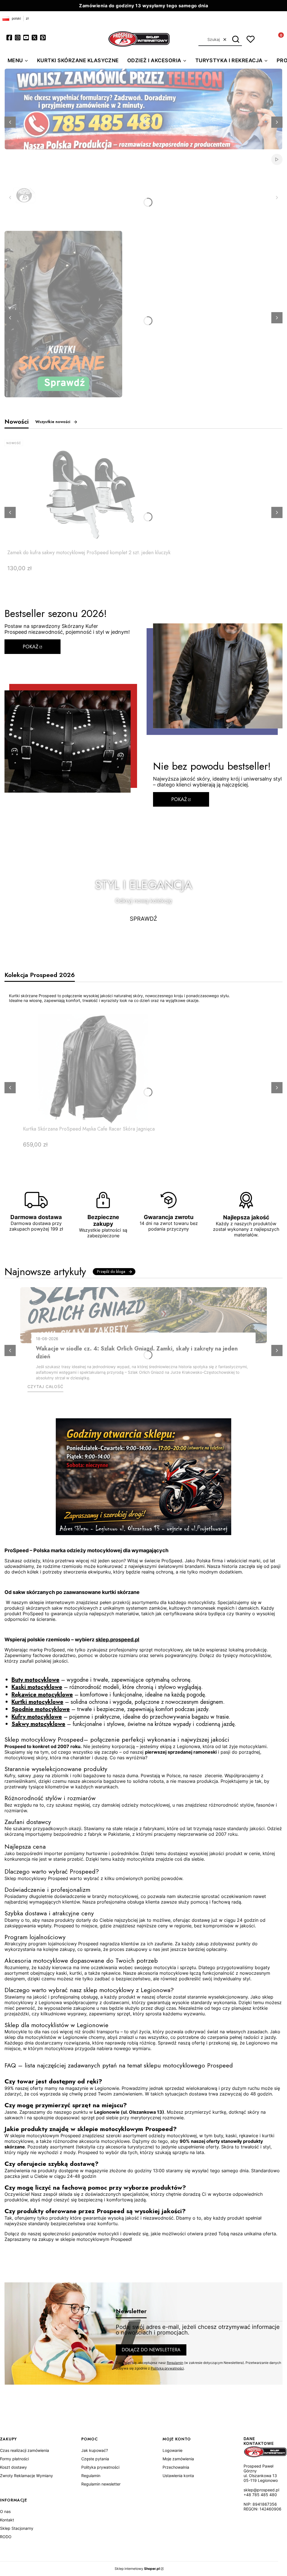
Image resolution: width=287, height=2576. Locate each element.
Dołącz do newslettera (151, 2350)
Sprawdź (143, 919)
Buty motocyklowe (35, 1680)
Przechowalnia (176, 2467)
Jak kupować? (95, 2450)
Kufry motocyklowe (37, 1717)
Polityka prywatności (100, 2467)
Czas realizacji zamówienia (25, 2450)
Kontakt (7, 2520)
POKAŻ (31, 647)
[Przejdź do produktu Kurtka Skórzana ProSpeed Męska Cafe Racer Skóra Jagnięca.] (93, 1069)
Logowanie (173, 2450)
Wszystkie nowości (53, 422)
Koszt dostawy (13, 2467)
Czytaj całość (45, 1386)
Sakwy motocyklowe (38, 1724)
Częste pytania (95, 2459)
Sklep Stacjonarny (17, 2528)
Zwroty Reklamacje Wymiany (26, 2476)
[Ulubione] (251, 39)
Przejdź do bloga (111, 1271)
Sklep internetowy (137, 2569)
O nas (5, 2511)
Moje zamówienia (178, 2459)
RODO (6, 2537)
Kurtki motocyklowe (37, 1702)
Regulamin (175, 2363)
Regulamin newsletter (101, 2484)
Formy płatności (14, 2459)
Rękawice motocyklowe (42, 1695)
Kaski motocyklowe (37, 1687)
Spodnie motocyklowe (41, 1709)
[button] (236, 40)
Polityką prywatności (167, 2368)
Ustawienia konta (178, 2476)
